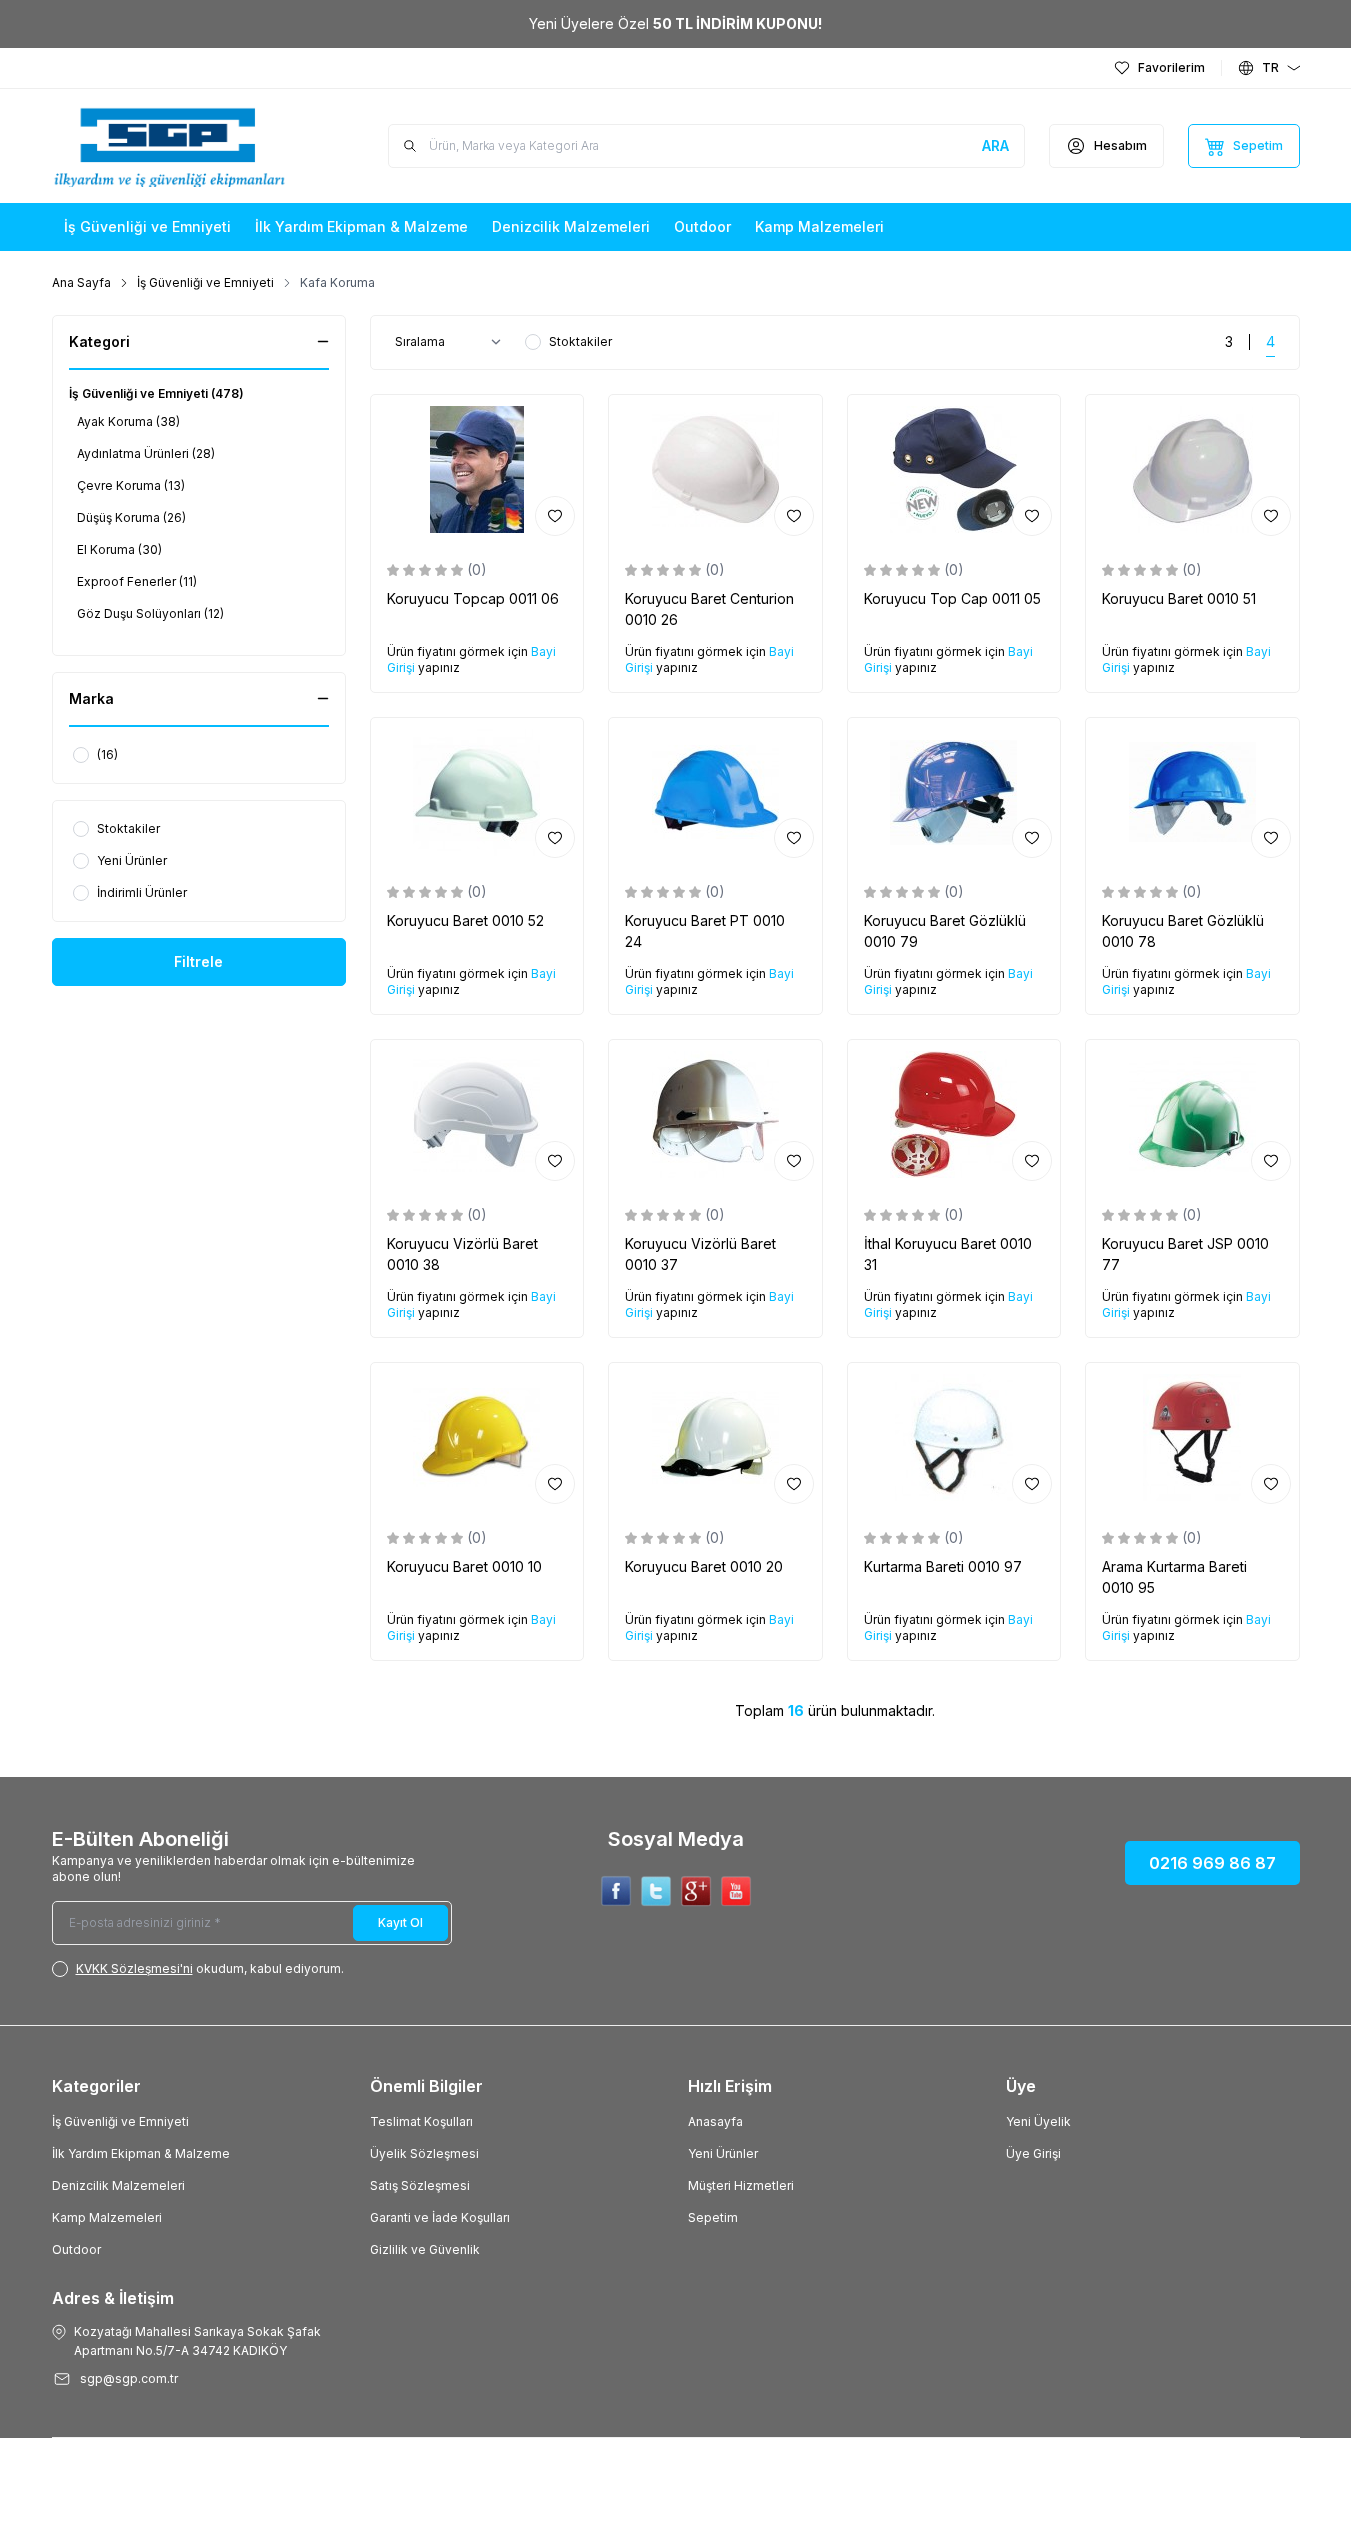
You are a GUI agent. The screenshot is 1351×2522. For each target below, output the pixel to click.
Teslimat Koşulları (421, 2121)
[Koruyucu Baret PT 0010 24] (715, 792)
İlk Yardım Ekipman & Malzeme (141, 2153)
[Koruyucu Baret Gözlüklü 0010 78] (1192, 792)
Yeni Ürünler (723, 2153)
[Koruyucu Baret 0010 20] (715, 1437)
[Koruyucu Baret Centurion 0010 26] (715, 469)
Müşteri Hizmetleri (741, 2185)
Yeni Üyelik (1038, 2121)
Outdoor (76, 2249)
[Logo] (172, 146)
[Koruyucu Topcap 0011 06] (477, 469)
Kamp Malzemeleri (107, 2217)
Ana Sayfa (81, 282)
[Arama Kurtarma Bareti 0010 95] (1192, 1437)
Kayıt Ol (400, 1922)
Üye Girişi (1033, 2153)
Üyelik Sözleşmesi (424, 2153)
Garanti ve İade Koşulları (440, 2217)
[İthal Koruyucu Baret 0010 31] (954, 1114)
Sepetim (713, 2217)
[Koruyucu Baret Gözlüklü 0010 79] (954, 792)
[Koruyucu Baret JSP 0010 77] (1192, 1114)
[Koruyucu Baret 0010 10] (477, 1437)
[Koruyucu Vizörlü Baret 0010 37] (715, 1114)
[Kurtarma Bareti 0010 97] (954, 1437)
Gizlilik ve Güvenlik (425, 2249)
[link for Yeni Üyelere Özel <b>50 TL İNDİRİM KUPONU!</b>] (675, 24)
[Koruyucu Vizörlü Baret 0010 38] (477, 1114)
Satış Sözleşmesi (420, 2185)
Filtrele (198, 961)
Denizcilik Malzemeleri (118, 2185)
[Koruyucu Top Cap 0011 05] (954, 469)
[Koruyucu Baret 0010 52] (477, 792)
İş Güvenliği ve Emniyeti (205, 282)
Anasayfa (715, 2121)
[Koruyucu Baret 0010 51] (1192, 469)
